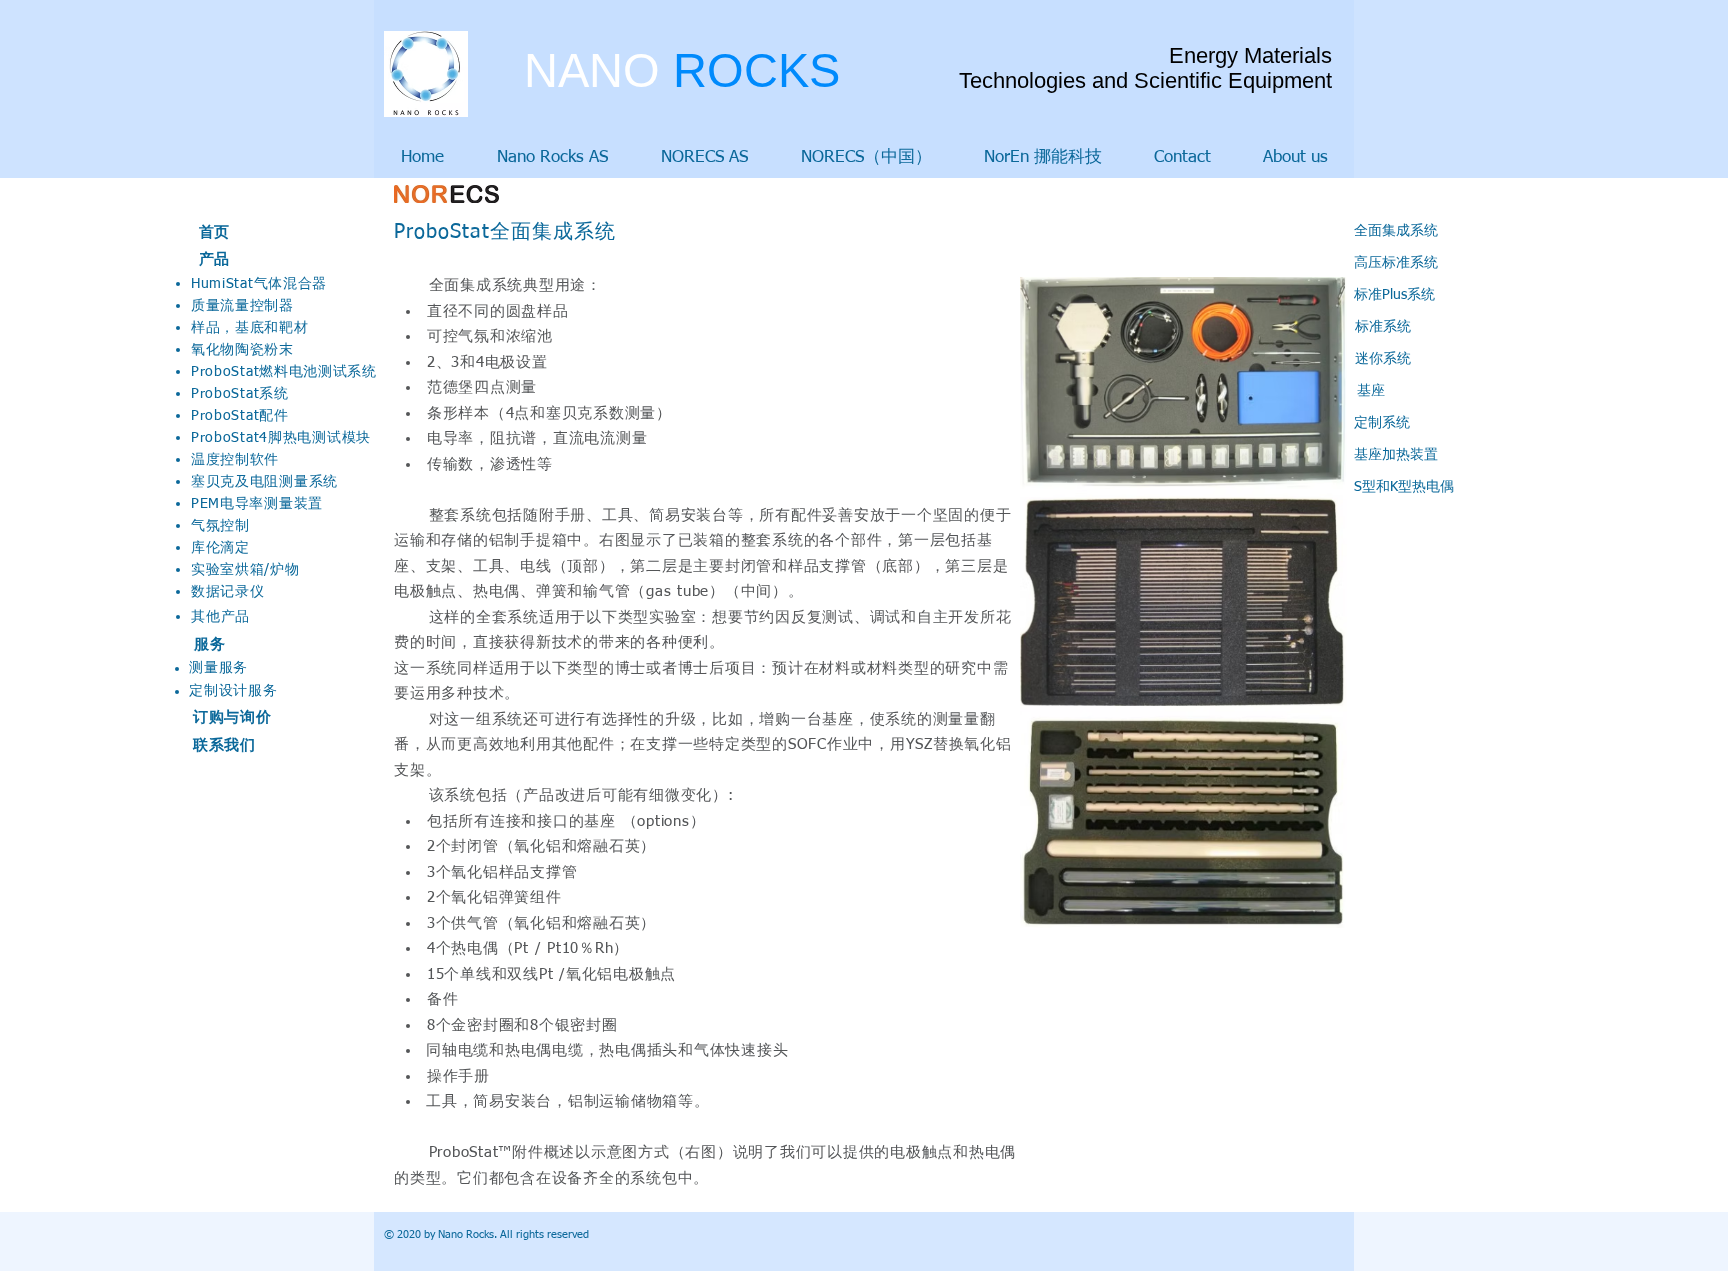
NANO (682, 70)
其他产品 (220, 617)
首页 (215, 232)
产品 (215, 259)
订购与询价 (232, 717)
